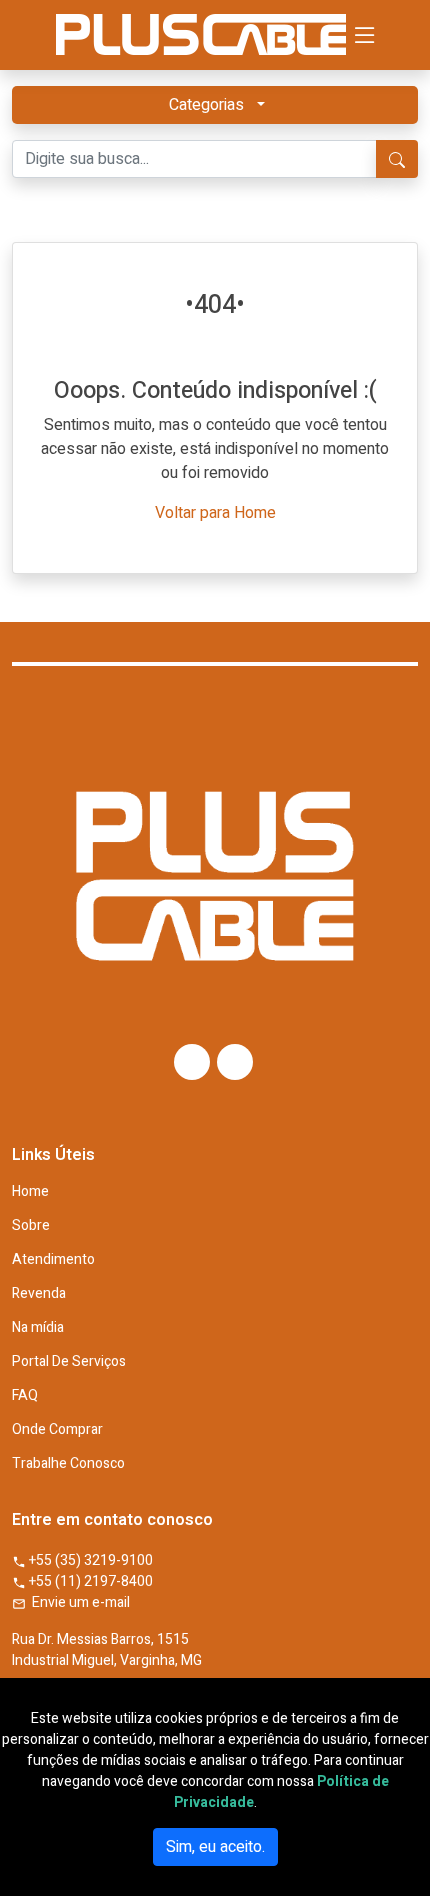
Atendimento (53, 1260)
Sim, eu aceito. (215, 1847)
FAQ (25, 1396)
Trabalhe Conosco (68, 1464)
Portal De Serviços (69, 1362)
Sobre (31, 1226)
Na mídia (38, 1328)
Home (30, 1192)
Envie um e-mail (78, 1602)
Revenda (39, 1294)
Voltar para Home (215, 513)
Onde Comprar (57, 1430)
